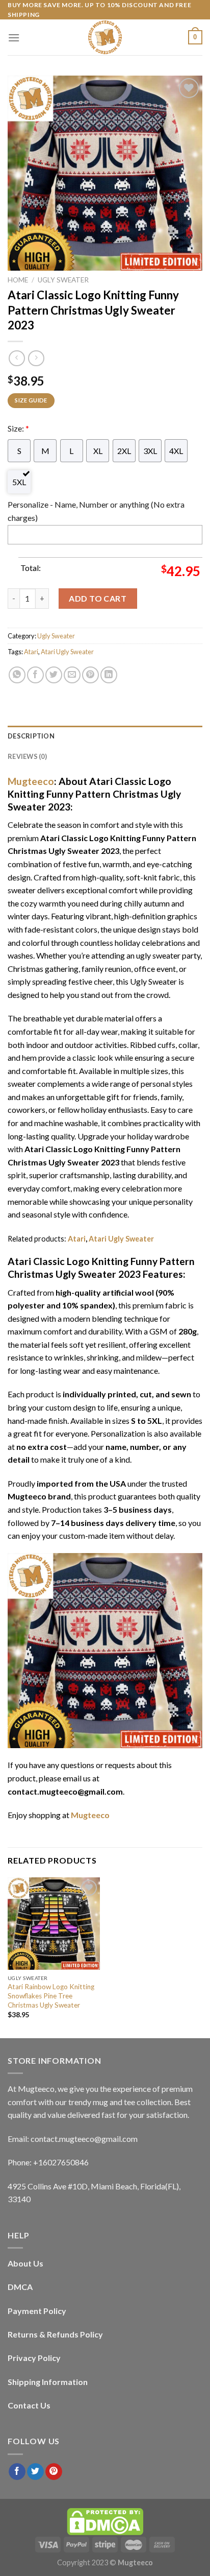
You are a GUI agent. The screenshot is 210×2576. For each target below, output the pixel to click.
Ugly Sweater (63, 280)
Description (31, 736)
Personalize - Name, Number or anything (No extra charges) (96, 511)
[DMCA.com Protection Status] (105, 2521)
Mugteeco (31, 781)
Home (18, 280)
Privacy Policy (34, 2358)
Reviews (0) (27, 756)
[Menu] (14, 38)
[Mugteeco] (105, 37)
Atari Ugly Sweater (67, 652)
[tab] (105, 736)
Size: (18, 428)
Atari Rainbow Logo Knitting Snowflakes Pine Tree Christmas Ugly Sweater (51, 1996)
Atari (31, 652)
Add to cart (98, 598)
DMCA (20, 2287)
